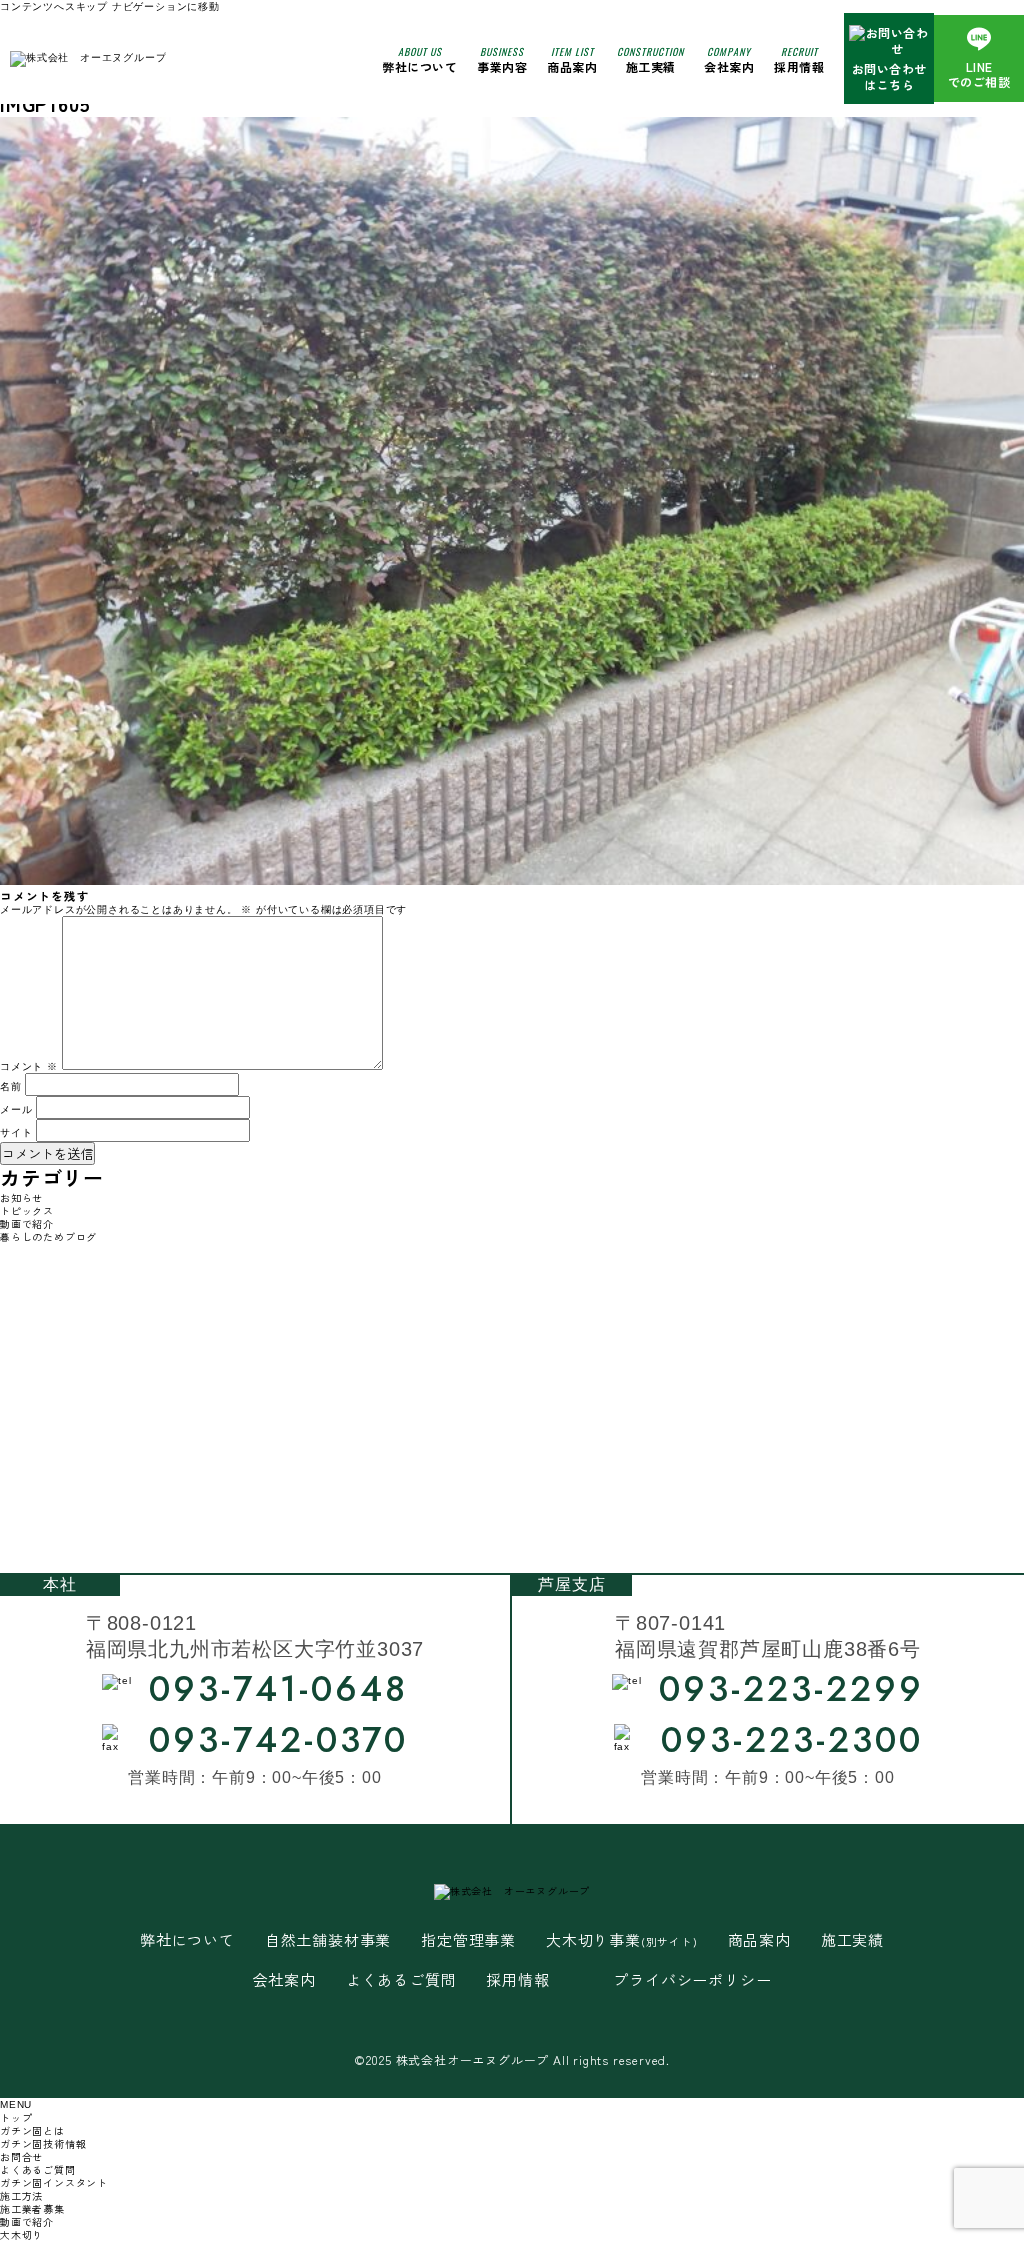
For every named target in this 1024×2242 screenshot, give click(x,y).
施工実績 (650, 59)
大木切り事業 (622, 1940)
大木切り (21, 2234)
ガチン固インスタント (54, 2182)
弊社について (419, 59)
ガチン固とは (32, 2130)
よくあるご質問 (401, 1980)
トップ (16, 2117)
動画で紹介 (27, 1223)
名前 (11, 1086)
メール (16, 1109)
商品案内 (759, 1940)
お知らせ (21, 1197)
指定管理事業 (468, 1940)
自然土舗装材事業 (328, 1940)
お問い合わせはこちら (889, 76)
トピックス (27, 1210)
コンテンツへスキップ (54, 6)
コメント (29, 1066)
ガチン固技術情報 (43, 2143)
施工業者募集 (32, 2208)
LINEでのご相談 (979, 74)
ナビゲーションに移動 (166, 6)
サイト (16, 1132)
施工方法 (21, 2195)
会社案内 (729, 59)
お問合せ (21, 2156)
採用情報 (799, 59)
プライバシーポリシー (692, 1980)
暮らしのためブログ (48, 1236)
